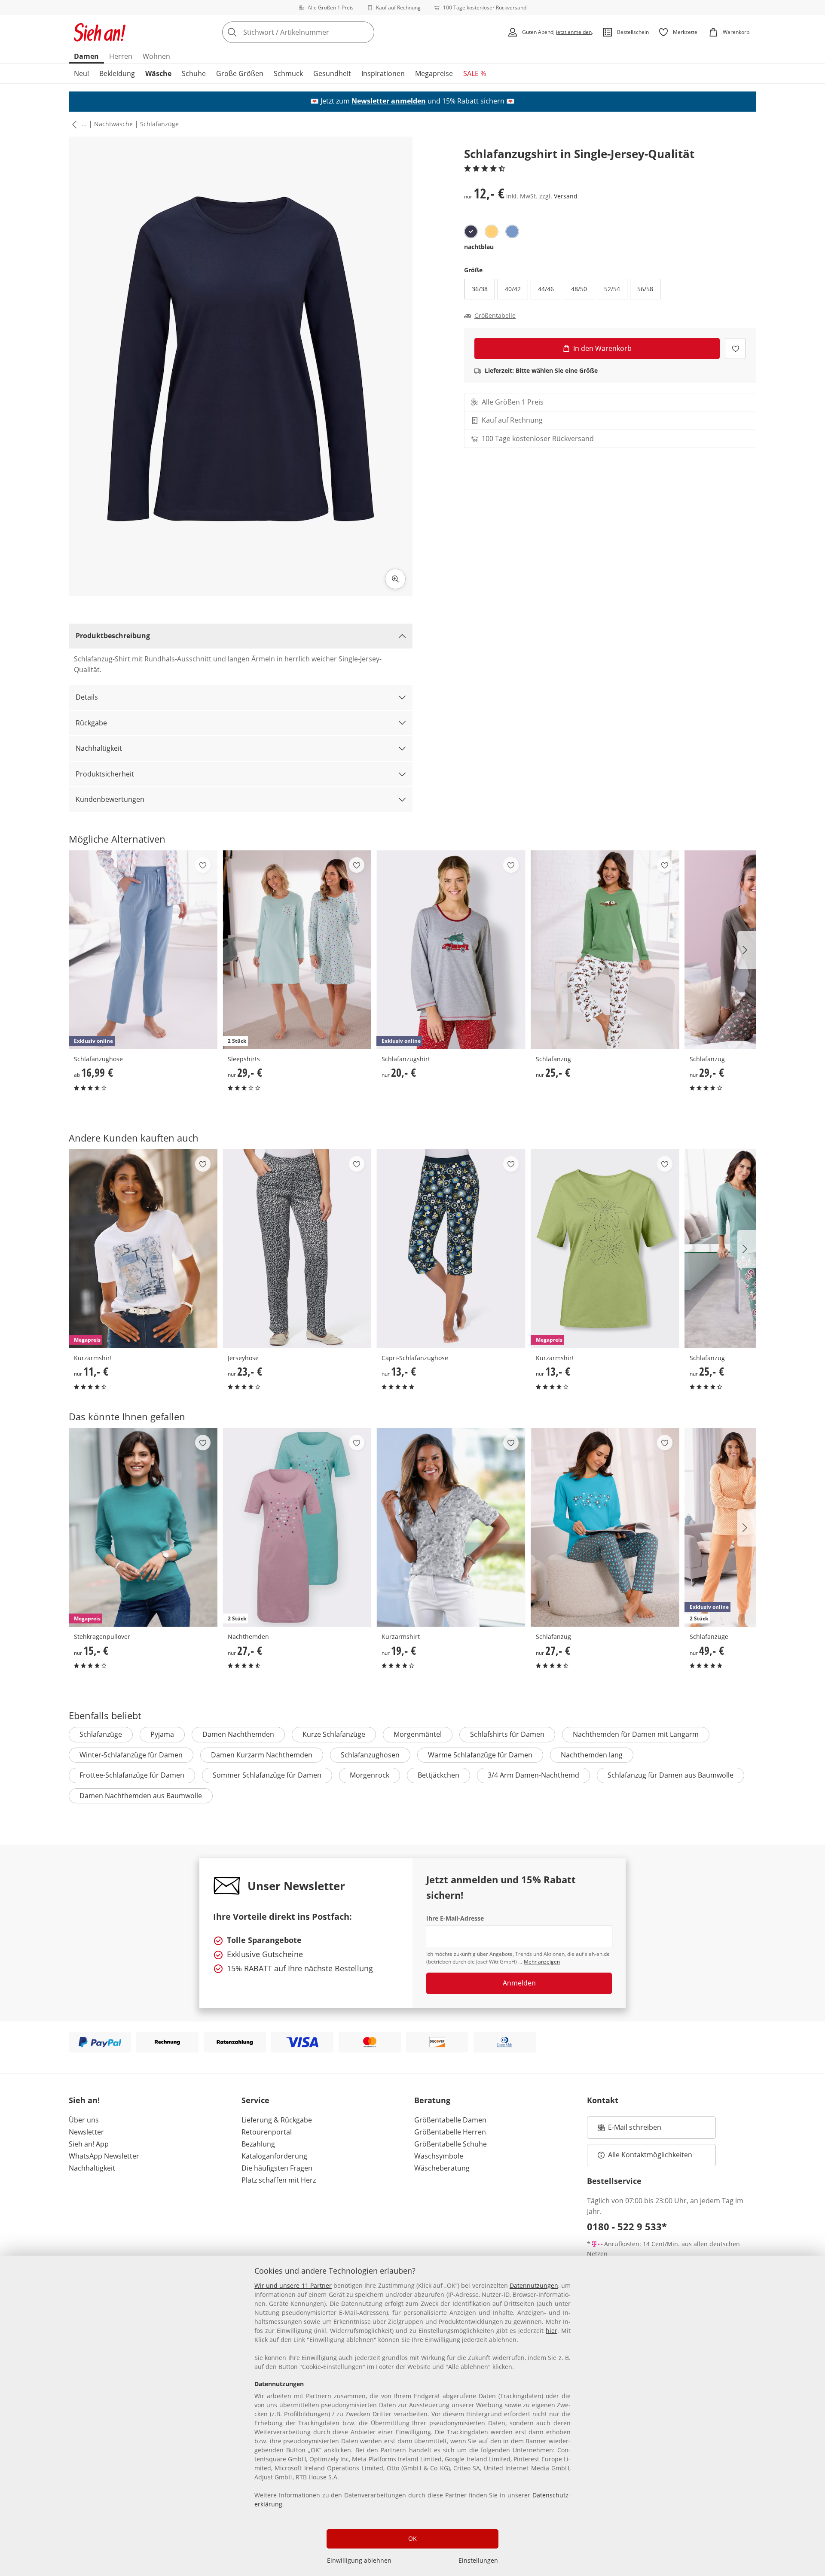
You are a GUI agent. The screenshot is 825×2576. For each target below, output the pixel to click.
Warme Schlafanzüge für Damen (480, 1755)
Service (255, 2100)
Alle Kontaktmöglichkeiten (650, 2155)
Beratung (432, 2100)
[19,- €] (451, 1527)
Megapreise (434, 73)
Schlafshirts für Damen (507, 1734)
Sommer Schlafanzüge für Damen (267, 1775)
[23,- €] (297, 1249)
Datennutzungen (534, 2285)
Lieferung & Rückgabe (277, 2120)
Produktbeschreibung (113, 636)
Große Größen (240, 73)
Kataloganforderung (274, 2156)
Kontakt (603, 2100)
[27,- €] (605, 1527)
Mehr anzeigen (542, 1962)
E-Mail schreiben (629, 2130)
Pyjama (162, 1734)
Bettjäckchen (438, 1775)
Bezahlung (258, 2144)
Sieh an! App (89, 2144)
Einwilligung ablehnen (359, 2560)
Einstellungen (478, 2560)
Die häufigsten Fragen (277, 2168)
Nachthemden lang (592, 1755)
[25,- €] (605, 950)
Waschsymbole (439, 2156)
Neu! (81, 73)
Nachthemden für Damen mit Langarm (636, 1734)
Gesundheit (332, 73)
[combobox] (317, 32)
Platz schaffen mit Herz (279, 2180)
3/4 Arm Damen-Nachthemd (533, 1775)
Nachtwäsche (113, 124)
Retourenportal (267, 2132)
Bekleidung (117, 73)
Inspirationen (383, 73)
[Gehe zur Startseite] (100, 32)
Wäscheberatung (442, 2168)
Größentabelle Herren (450, 2132)
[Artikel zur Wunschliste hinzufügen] (735, 349)
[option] (471, 231)
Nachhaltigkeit (99, 748)
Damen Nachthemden (238, 1734)
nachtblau (479, 247)
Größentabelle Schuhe (451, 2144)
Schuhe (194, 73)
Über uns (84, 2120)
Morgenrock (370, 1775)
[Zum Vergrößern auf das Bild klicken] (395, 579)
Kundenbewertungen (110, 799)
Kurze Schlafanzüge (334, 1734)
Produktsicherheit (105, 774)
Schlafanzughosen (370, 1755)
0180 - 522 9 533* (627, 2226)
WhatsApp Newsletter (104, 2156)
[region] (412, 2416)
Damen (86, 56)
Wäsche (158, 73)
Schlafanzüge (159, 124)
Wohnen (156, 56)
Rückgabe (91, 723)
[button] (73, 124)
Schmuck (288, 73)
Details (87, 697)
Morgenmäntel (418, 1734)
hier (552, 2331)
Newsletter (86, 2132)
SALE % (475, 73)
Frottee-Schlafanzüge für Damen (132, 1775)
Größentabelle (495, 316)
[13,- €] (451, 1249)
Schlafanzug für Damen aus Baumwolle (671, 1775)
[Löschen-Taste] (365, 32)
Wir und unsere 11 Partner (293, 2285)
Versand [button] (566, 196)
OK (412, 2538)
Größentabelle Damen (450, 2120)
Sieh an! (84, 2100)
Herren (121, 56)
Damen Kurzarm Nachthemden (262, 1755)
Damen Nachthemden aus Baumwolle (141, 1796)
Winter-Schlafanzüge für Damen (131, 1755)
